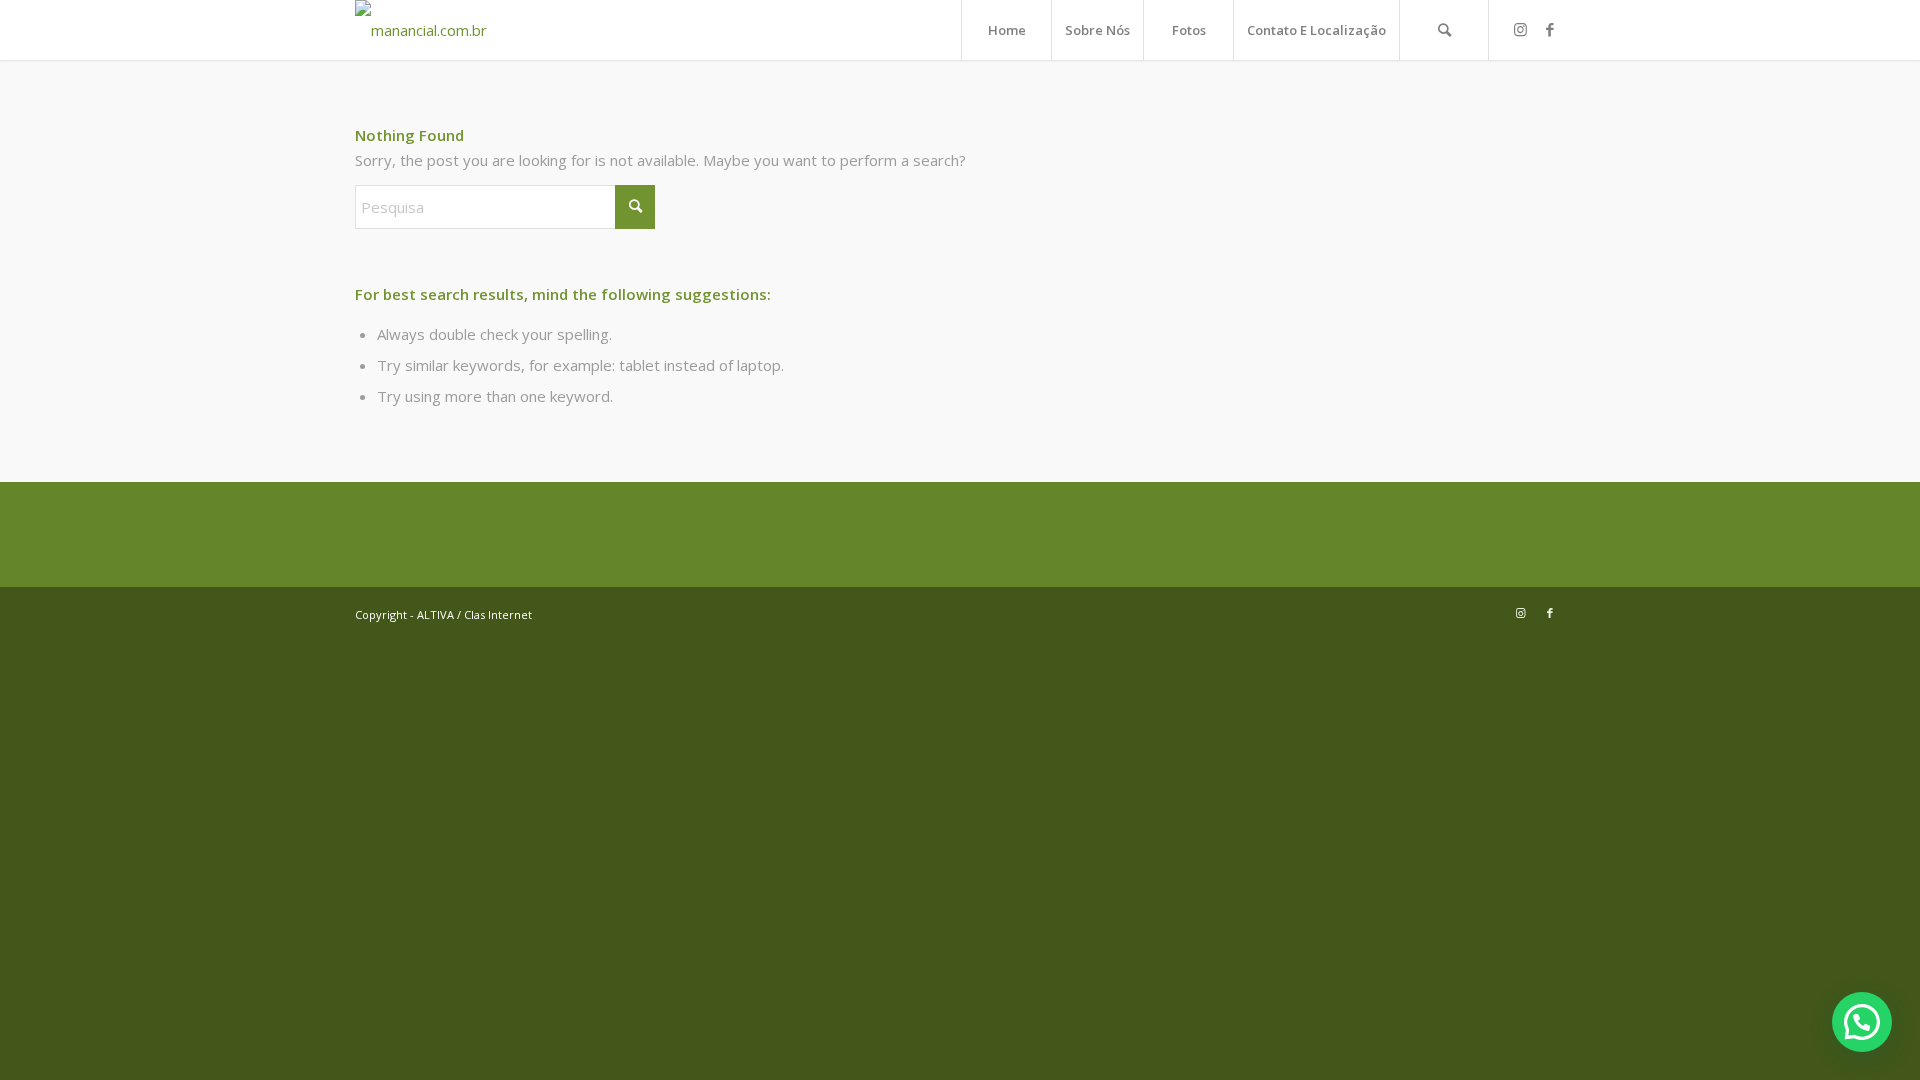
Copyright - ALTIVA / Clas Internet (443, 614)
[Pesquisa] (1444, 30)
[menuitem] (1006, 30)
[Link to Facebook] (1550, 29)
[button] (1862, 1022)
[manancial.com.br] (421, 30)
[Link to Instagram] (1520, 29)
